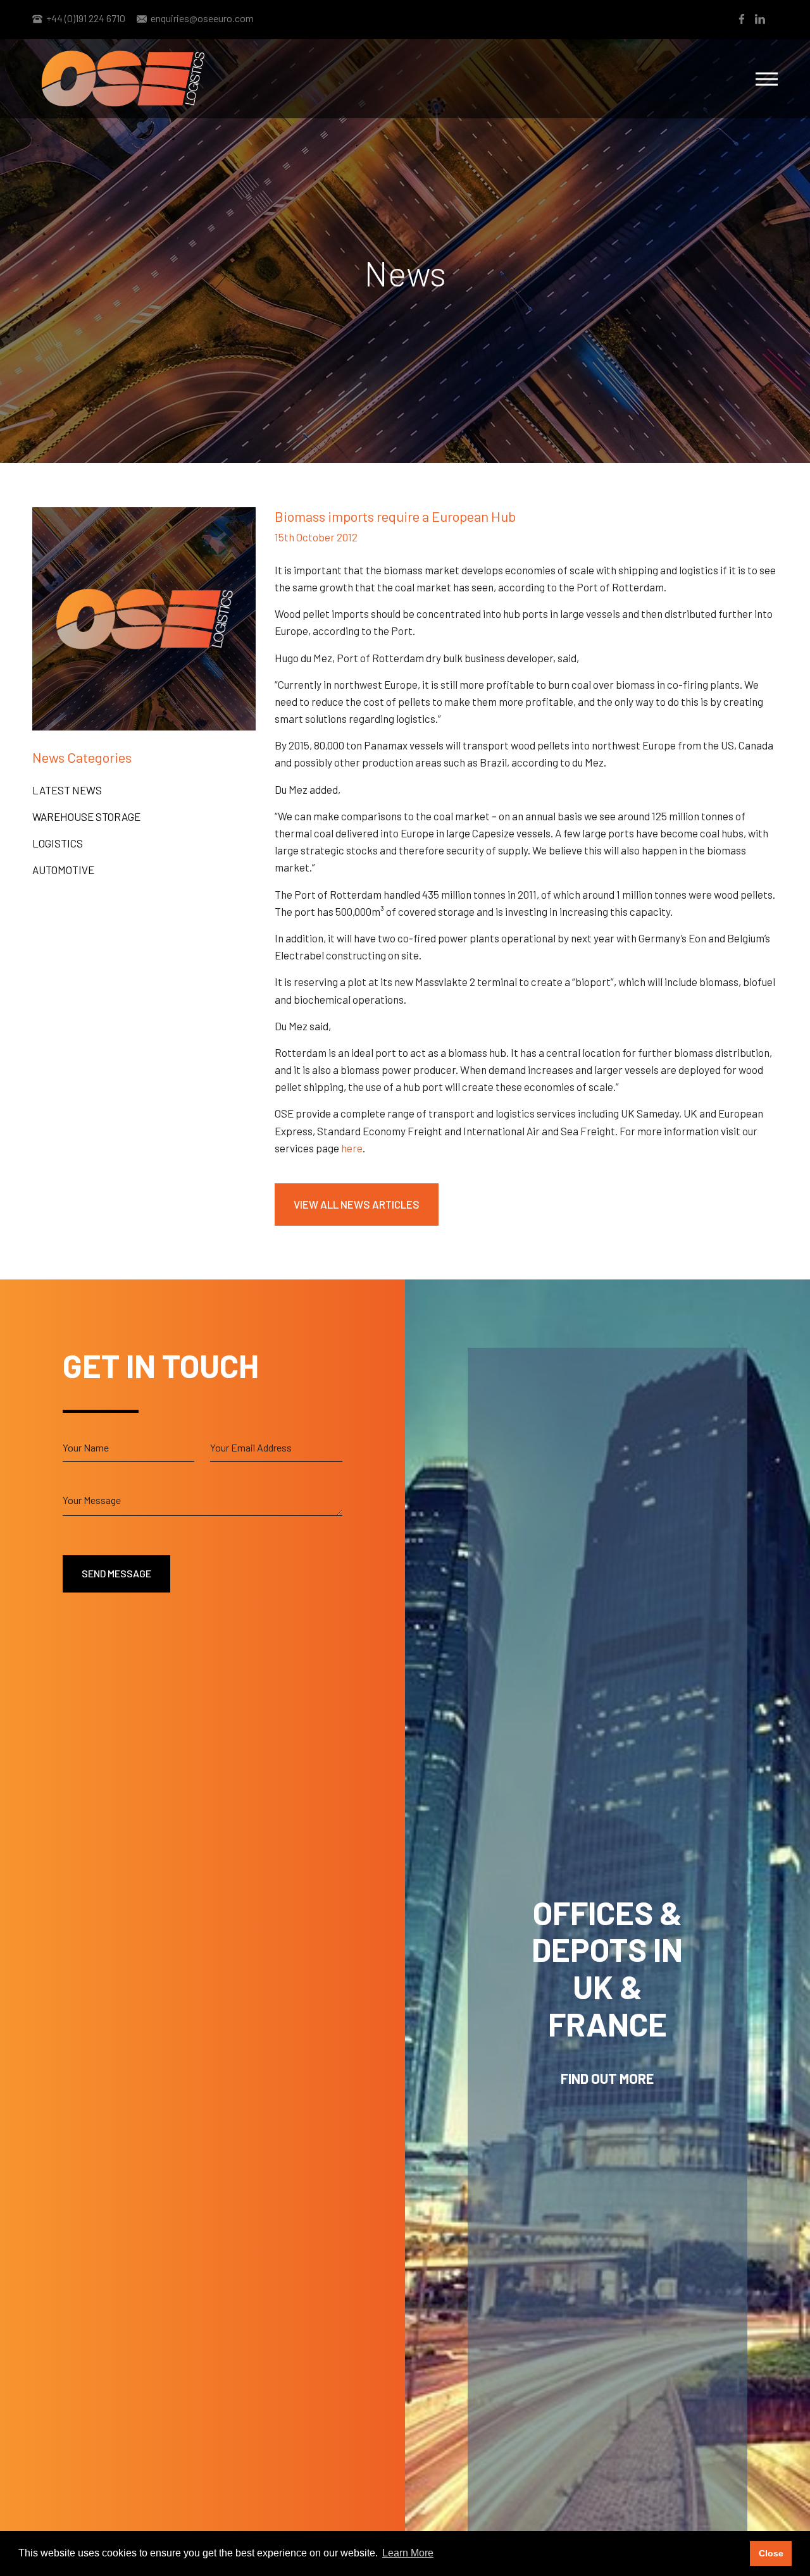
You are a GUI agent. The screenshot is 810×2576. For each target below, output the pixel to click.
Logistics (58, 843)
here (352, 1148)
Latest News (67, 790)
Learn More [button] (408, 2553)
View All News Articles (357, 1204)
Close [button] (771, 2553)
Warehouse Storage (86, 817)
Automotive (63, 870)
